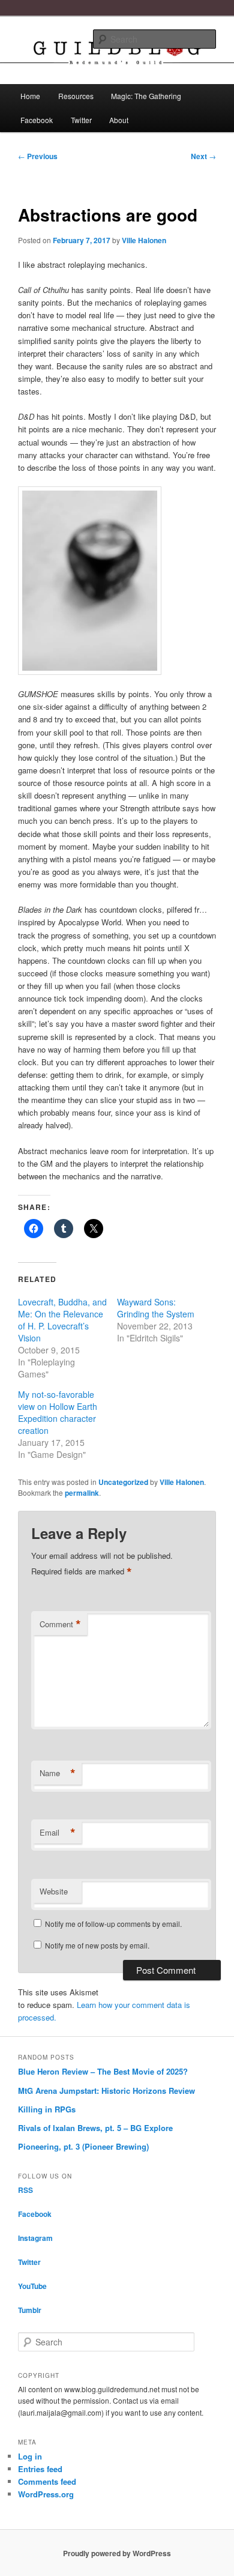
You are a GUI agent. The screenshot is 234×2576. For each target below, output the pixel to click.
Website (54, 1891)
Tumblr (30, 2310)
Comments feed (47, 2481)
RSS (25, 2190)
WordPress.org (46, 2494)
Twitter (81, 120)
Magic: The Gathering (146, 96)
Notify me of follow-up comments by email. (113, 1924)
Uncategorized (123, 1482)
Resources (76, 96)
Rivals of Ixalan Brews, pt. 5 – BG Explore (95, 2128)
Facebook (37, 120)
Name (58, 1773)
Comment (60, 1624)
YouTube (32, 2286)
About (119, 120)
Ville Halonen (144, 240)
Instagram (35, 2238)
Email (58, 1833)
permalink (82, 1493)
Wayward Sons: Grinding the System (156, 1308)
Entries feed (40, 2469)
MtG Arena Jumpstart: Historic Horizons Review (106, 2091)
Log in (30, 2456)
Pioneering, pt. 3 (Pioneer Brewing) (83, 2146)
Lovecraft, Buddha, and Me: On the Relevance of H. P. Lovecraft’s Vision (62, 1320)
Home (30, 96)
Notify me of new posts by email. (97, 1945)
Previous (38, 156)
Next (203, 156)
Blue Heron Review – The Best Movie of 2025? (103, 2071)
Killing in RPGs (47, 2109)
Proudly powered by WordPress (117, 2553)
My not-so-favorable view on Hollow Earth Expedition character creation (58, 1412)
